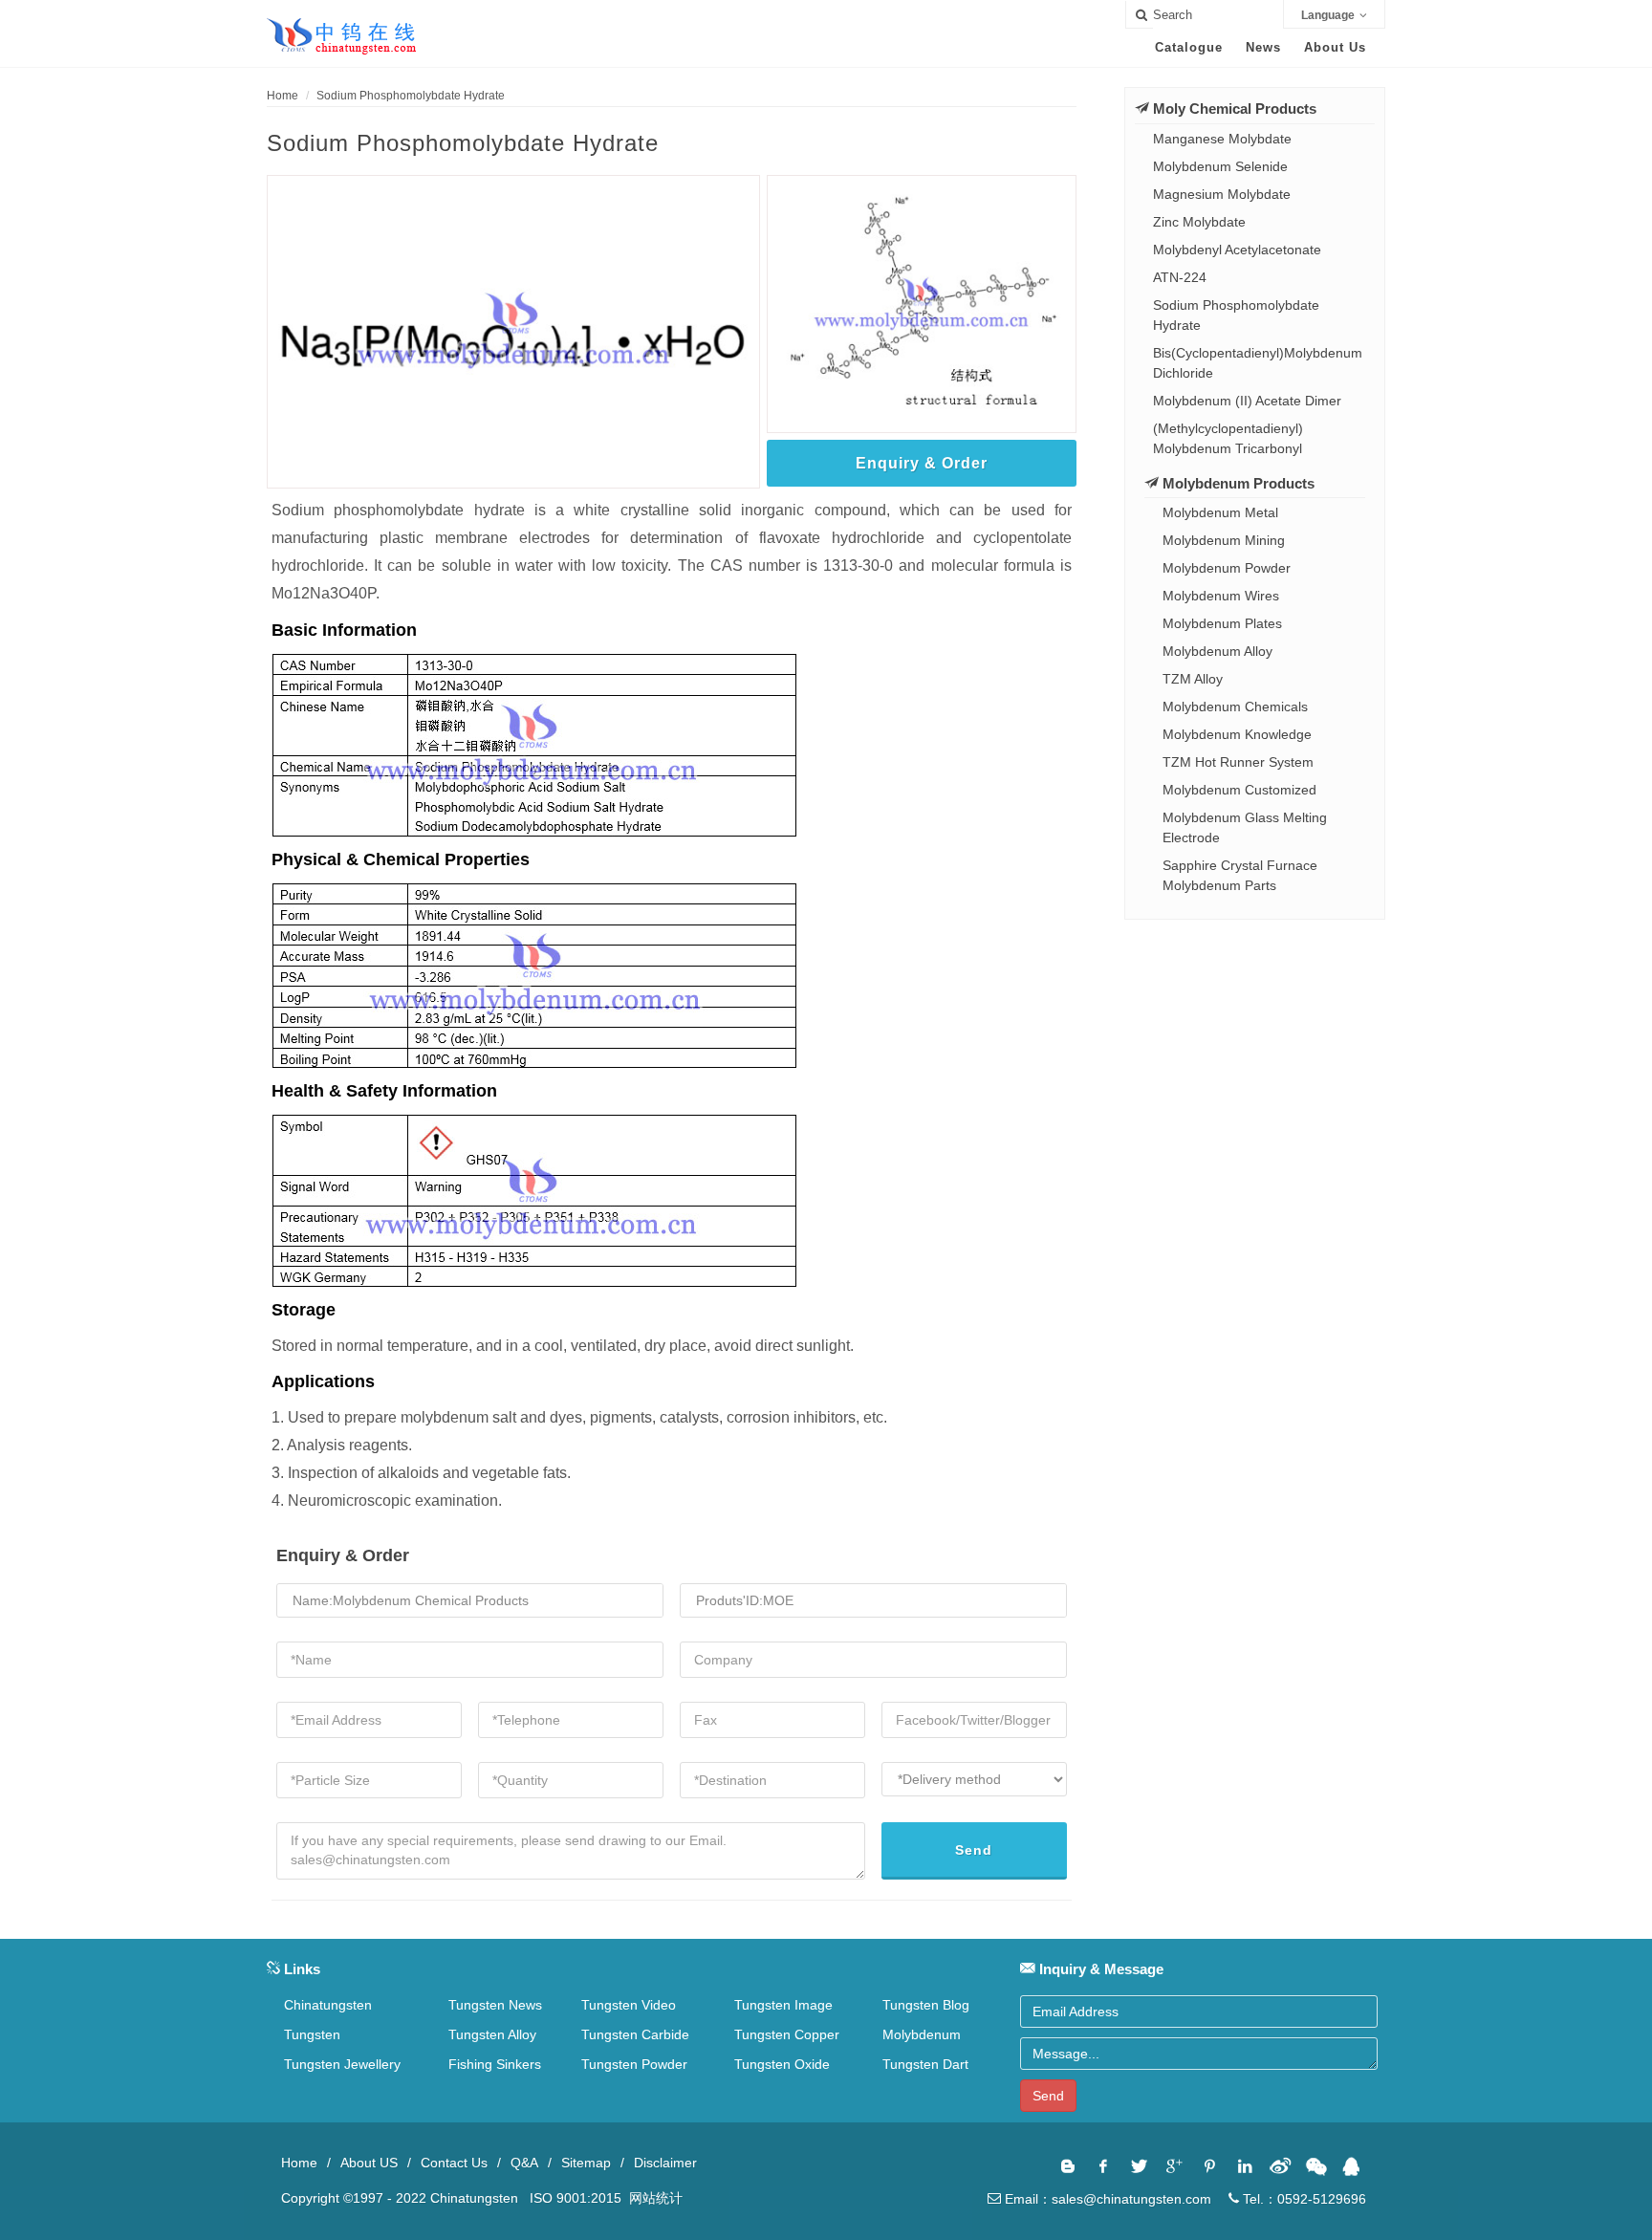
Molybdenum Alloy (1217, 651)
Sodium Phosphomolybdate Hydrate (411, 96)
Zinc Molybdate (1199, 222)
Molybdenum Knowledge (1237, 734)
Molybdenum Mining (1224, 540)
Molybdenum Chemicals (1235, 707)
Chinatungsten (328, 2005)
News (1263, 47)
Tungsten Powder (634, 2064)
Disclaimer (665, 2163)
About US (369, 2163)
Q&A (524, 2163)
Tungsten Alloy (492, 2034)
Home (283, 96)
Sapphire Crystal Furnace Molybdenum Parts (1240, 875)
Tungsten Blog (926, 2005)
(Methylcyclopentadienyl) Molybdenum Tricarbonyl (1228, 438)
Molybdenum (922, 2034)
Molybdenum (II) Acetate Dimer (1247, 401)
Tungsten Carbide (635, 2034)
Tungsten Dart (925, 2064)
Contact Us (454, 2163)
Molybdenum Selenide (1220, 166)
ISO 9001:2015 (577, 2198)
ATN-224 (1180, 277)
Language (1328, 15)
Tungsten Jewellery (342, 2064)
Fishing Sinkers (495, 2064)
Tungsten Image (783, 2005)
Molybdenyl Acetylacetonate (1237, 250)
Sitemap (586, 2163)
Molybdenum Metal (1220, 512)
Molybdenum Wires (1221, 596)
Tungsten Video (629, 2005)
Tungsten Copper (787, 2034)
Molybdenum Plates (1222, 623)
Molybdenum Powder (1227, 568)
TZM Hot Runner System (1238, 762)
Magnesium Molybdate (1222, 194)
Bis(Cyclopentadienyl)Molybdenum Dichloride (1258, 363)
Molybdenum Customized (1239, 790)
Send (974, 1850)
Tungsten (312, 2034)
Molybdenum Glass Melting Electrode (1245, 827)
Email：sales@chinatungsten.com (1106, 2199)
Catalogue (1189, 47)
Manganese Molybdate (1222, 139)
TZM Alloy (1193, 679)
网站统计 (656, 2198)
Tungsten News (495, 2005)
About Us (1335, 47)
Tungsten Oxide (782, 2064)
